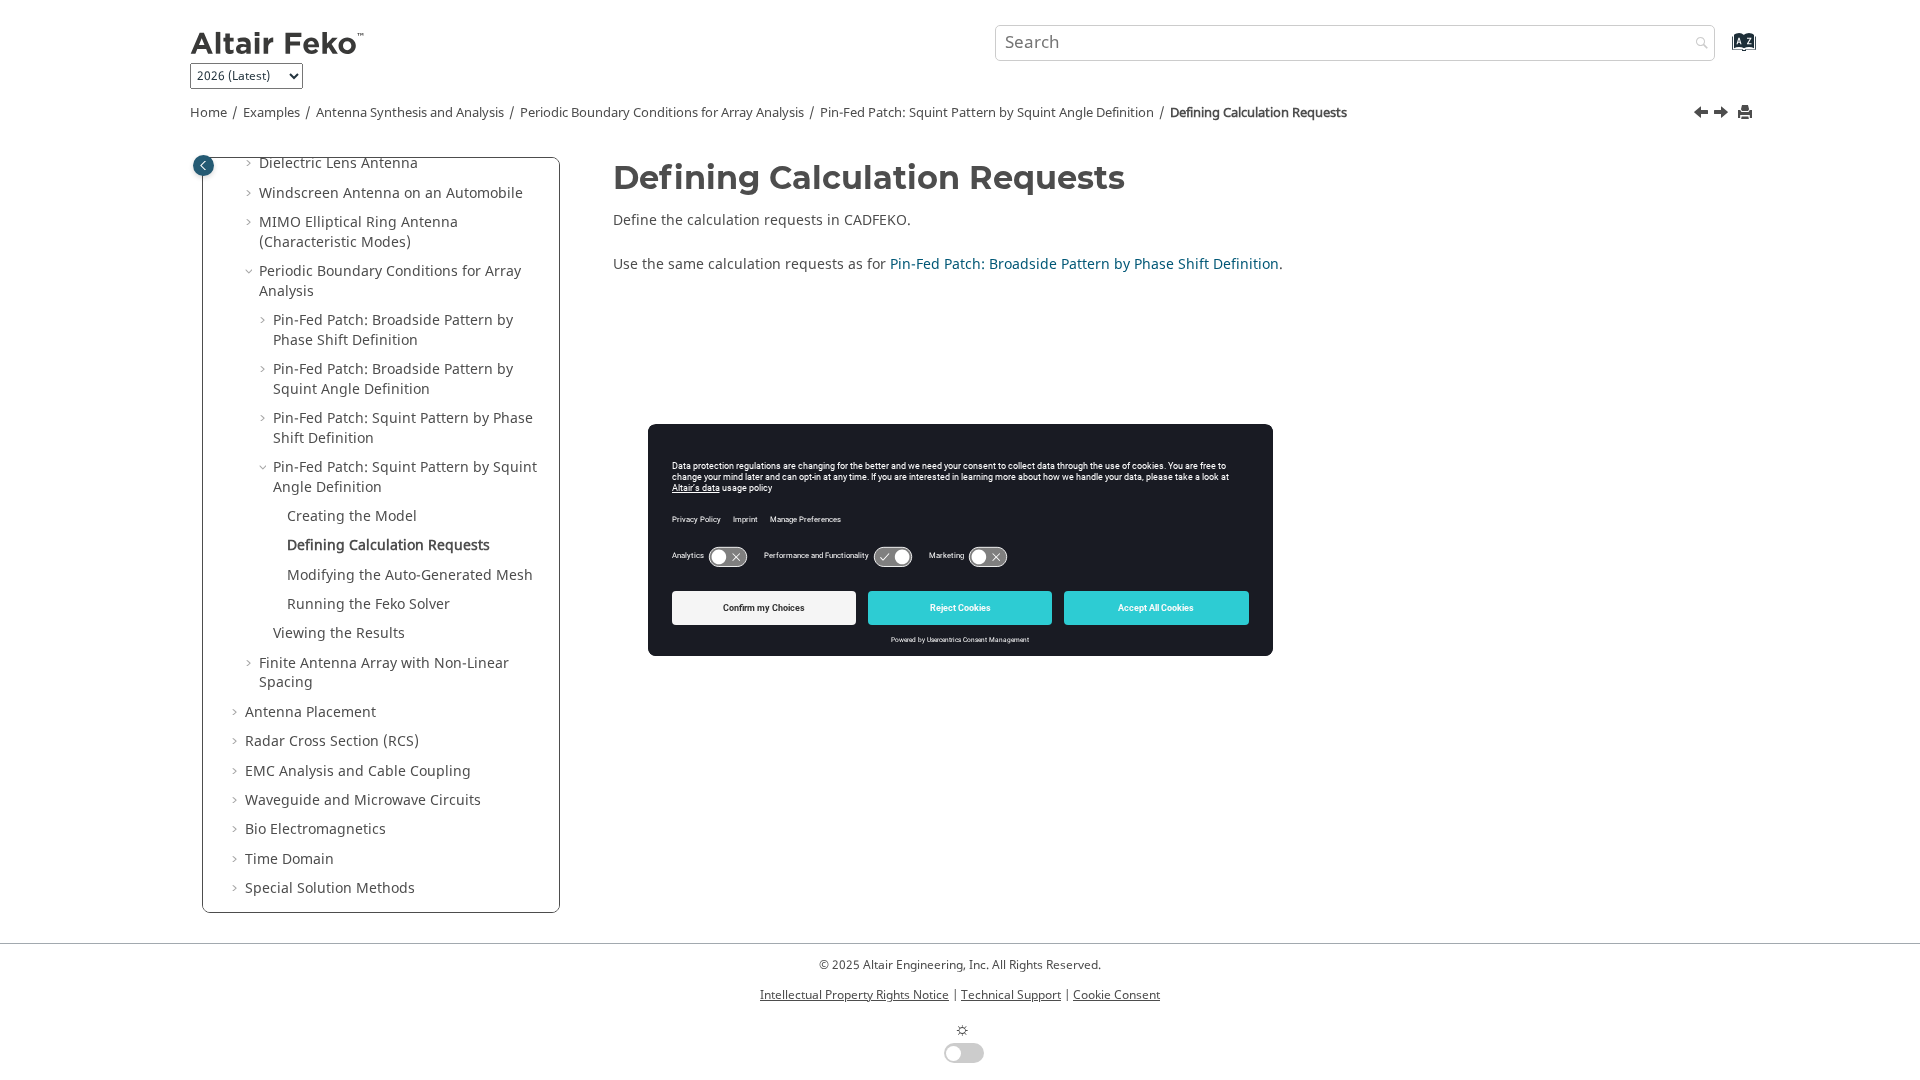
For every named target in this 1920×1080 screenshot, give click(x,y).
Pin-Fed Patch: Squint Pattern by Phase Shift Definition (403, 428)
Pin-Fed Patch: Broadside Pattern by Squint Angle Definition (393, 379)
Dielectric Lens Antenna (338, 163)
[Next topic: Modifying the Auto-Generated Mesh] (1723, 115)
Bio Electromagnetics (315, 829)
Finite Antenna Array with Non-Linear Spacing (384, 673)
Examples (271, 113)
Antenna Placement (310, 712)
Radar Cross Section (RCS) (332, 741)
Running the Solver (368, 604)
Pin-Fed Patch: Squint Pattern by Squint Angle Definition (987, 113)
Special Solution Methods (330, 888)
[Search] (1697, 44)
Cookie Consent (1116, 995)
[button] (251, 164)
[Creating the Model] (1703, 115)
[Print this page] (1747, 113)
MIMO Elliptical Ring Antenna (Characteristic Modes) (358, 232)
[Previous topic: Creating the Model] (1703, 115)
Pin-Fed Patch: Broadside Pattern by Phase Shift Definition (393, 330)
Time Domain (289, 859)
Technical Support (1011, 995)
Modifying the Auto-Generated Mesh (410, 575)
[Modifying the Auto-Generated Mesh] (1723, 115)
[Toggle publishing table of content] (203, 165)
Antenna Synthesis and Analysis (410, 113)
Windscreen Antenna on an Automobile (391, 193)
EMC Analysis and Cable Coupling (358, 771)
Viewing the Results (339, 633)
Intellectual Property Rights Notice (854, 995)
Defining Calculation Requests (1258, 113)
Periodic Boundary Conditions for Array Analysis (662, 113)
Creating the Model (352, 516)
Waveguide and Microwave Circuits (363, 800)
